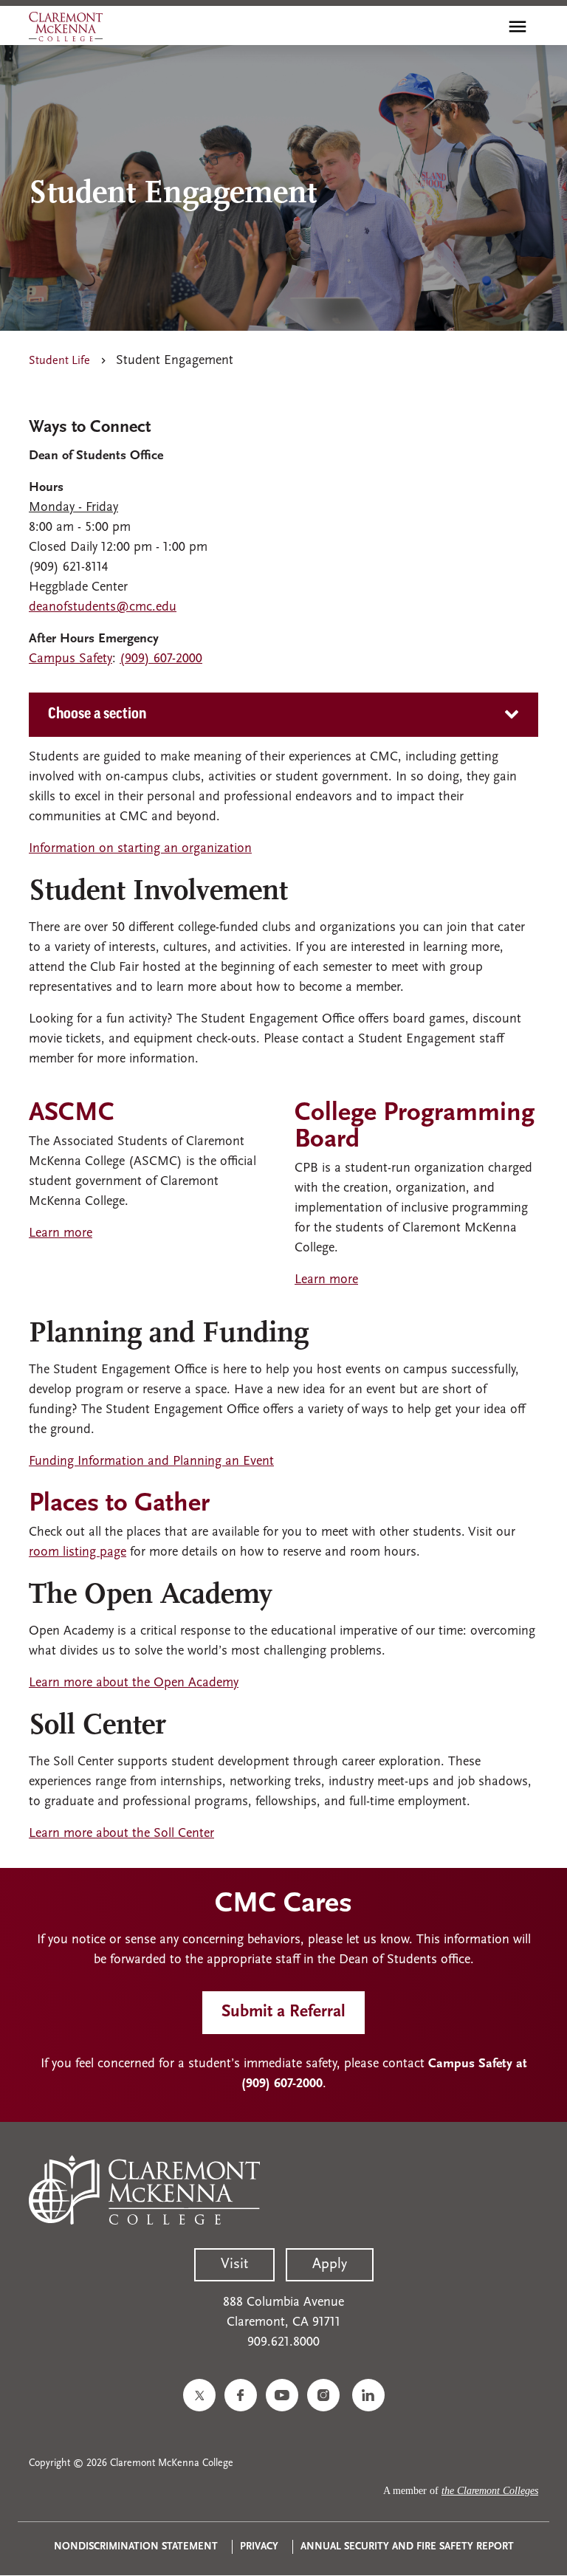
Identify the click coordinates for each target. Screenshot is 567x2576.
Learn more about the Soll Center (121, 1834)
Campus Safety (71, 659)
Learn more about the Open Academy (134, 1683)
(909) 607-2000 (161, 659)
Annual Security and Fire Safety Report (407, 2547)
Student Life (59, 361)
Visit (234, 2264)
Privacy (259, 2547)
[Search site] (486, 27)
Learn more (61, 1234)
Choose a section (97, 715)
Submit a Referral (283, 2012)
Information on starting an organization (140, 849)
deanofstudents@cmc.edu (103, 608)
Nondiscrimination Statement (136, 2547)
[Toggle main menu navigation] (518, 27)
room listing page (78, 1553)
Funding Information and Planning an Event (151, 1462)
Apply (330, 2264)
